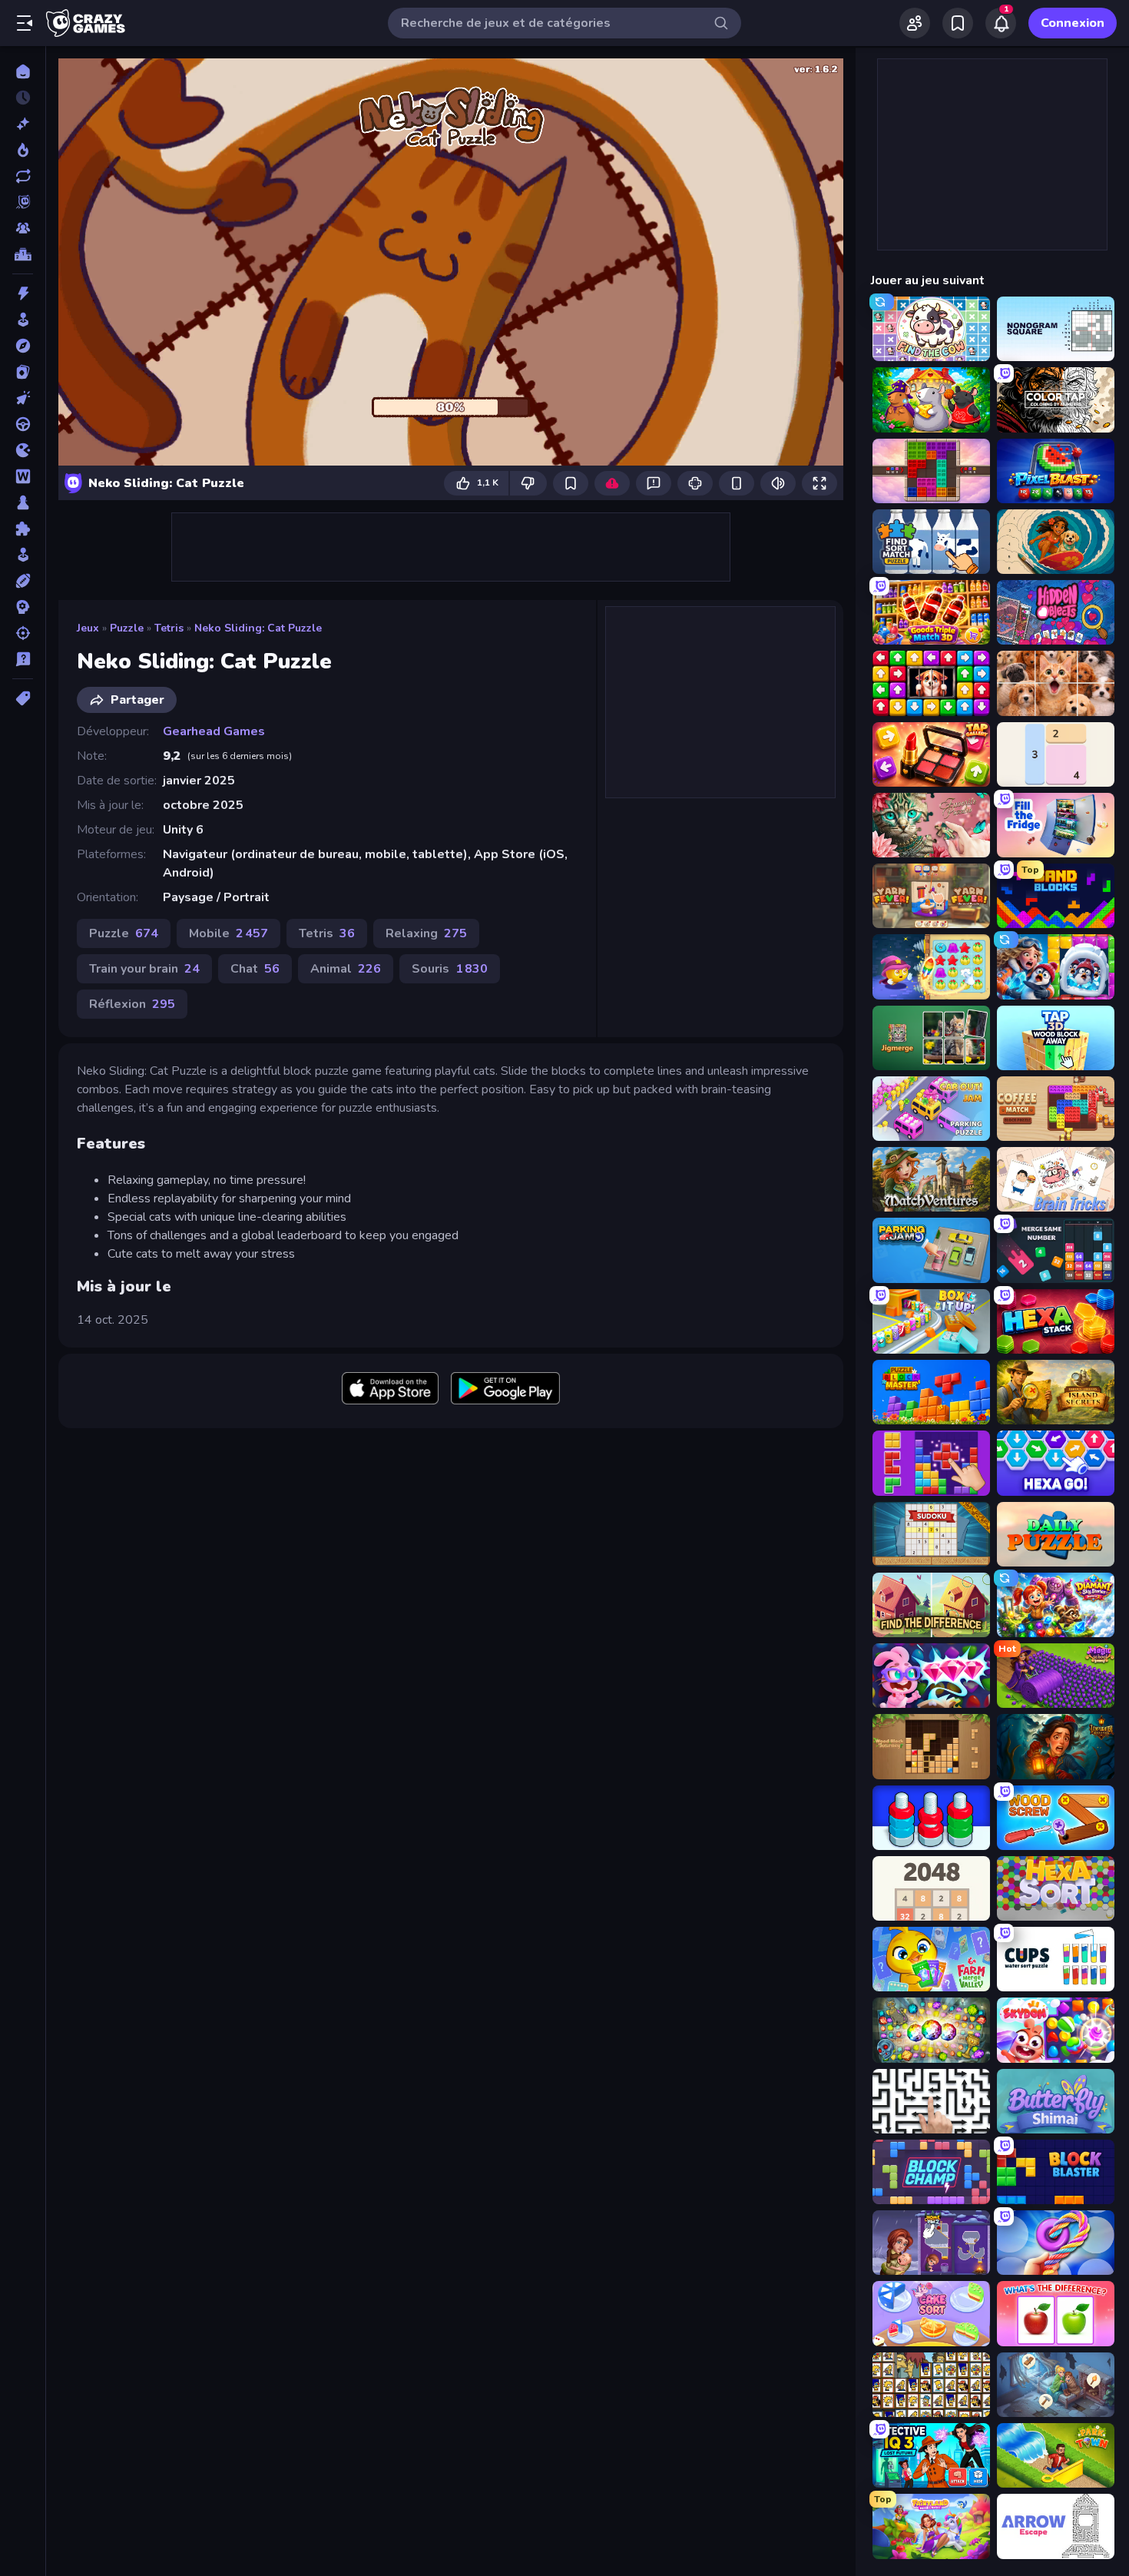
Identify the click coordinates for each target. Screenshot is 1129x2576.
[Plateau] (23, 502)
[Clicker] (23, 398)
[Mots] (23, 476)
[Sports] (23, 581)
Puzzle (127, 628)
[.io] (23, 450)
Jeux (88, 628)
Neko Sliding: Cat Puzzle (258, 628)
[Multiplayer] (23, 228)
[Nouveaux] (23, 124)
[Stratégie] (23, 607)
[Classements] (23, 254)
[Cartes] (23, 372)
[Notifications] (1001, 23)
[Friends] (915, 23)
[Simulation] (23, 555)
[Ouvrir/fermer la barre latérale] (25, 23)
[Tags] (23, 698)
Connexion (1073, 23)
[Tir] (23, 633)
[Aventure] (23, 346)
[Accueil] (23, 71)
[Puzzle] (23, 529)
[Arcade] (23, 320)
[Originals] (23, 202)
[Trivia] (23, 659)
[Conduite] (23, 424)
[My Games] (958, 23)
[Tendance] (23, 150)
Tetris (169, 628)
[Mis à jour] (23, 176)
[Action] (23, 293)
